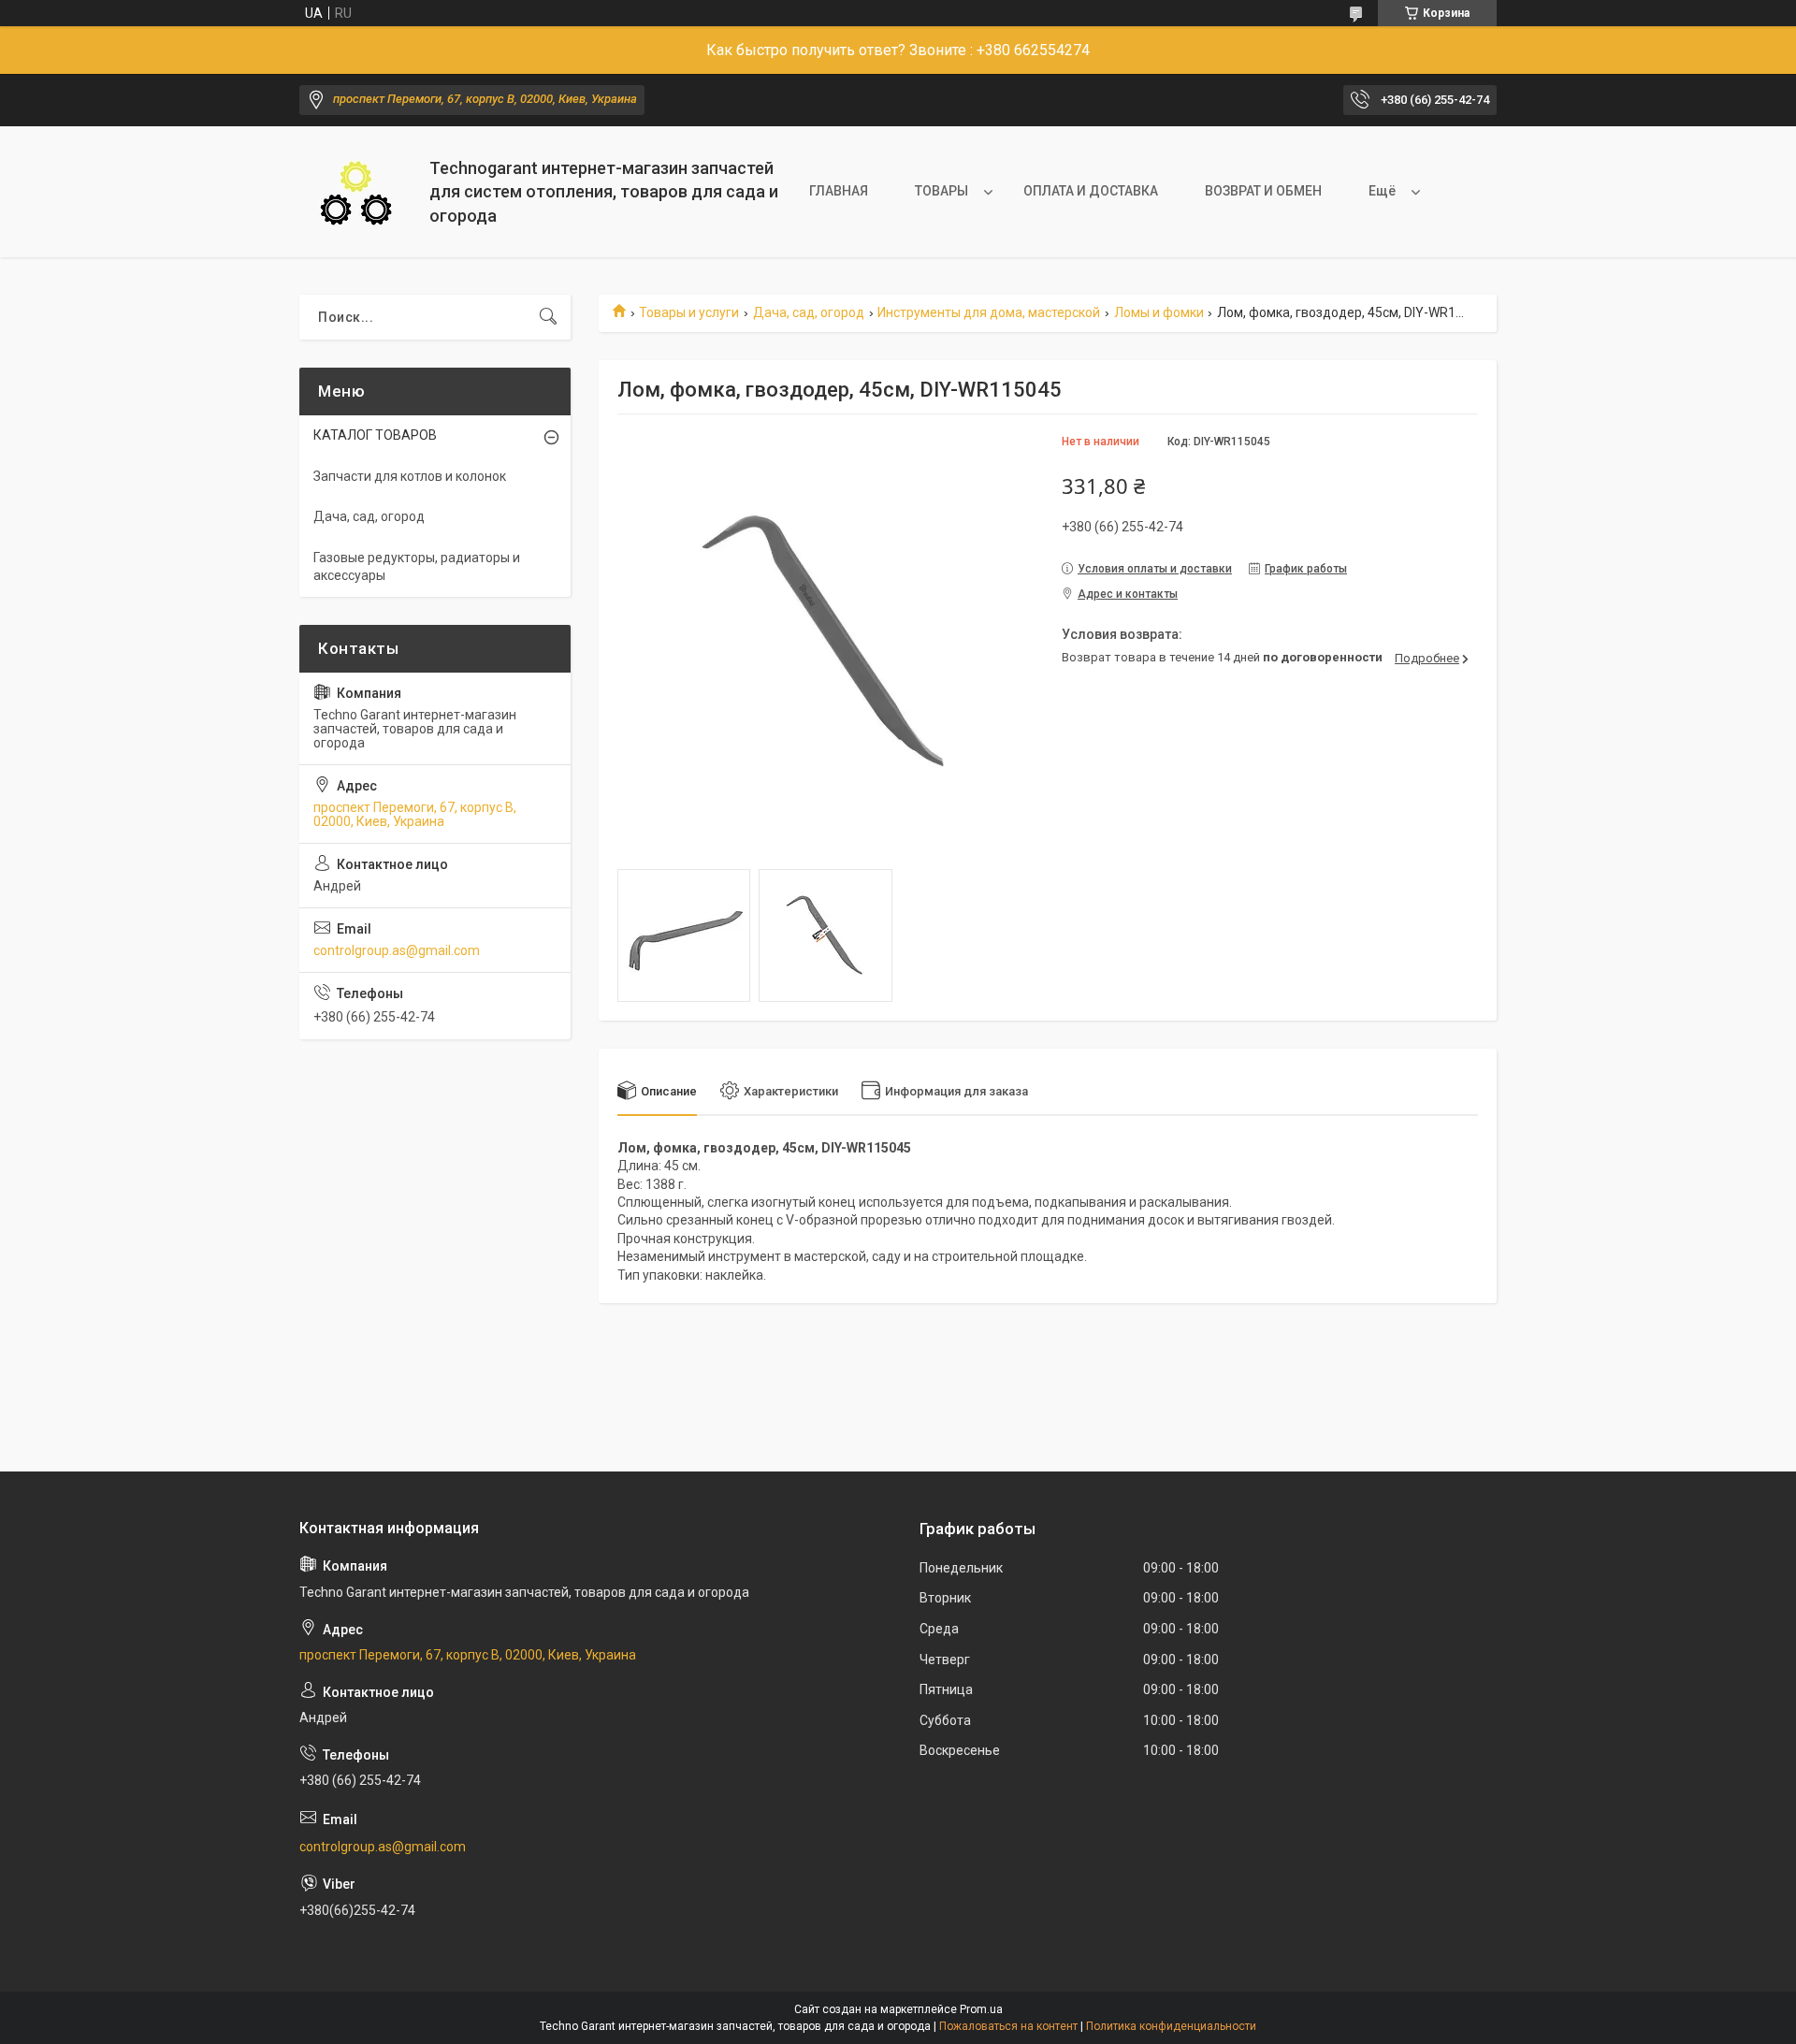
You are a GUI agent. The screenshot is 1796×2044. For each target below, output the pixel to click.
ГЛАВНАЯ (839, 191)
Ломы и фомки (1159, 312)
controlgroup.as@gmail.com (397, 950)
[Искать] (548, 317)
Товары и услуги (689, 312)
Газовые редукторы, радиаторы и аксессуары (417, 567)
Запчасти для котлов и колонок (410, 476)
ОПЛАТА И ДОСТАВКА (1091, 191)
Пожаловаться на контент (1008, 2026)
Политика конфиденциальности (1171, 2026)
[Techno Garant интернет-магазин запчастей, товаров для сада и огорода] (357, 192)
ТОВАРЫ (941, 191)
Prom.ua (981, 2009)
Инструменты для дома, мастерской (989, 312)
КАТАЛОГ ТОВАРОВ (375, 435)
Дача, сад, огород (809, 312)
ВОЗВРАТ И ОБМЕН (1263, 191)
